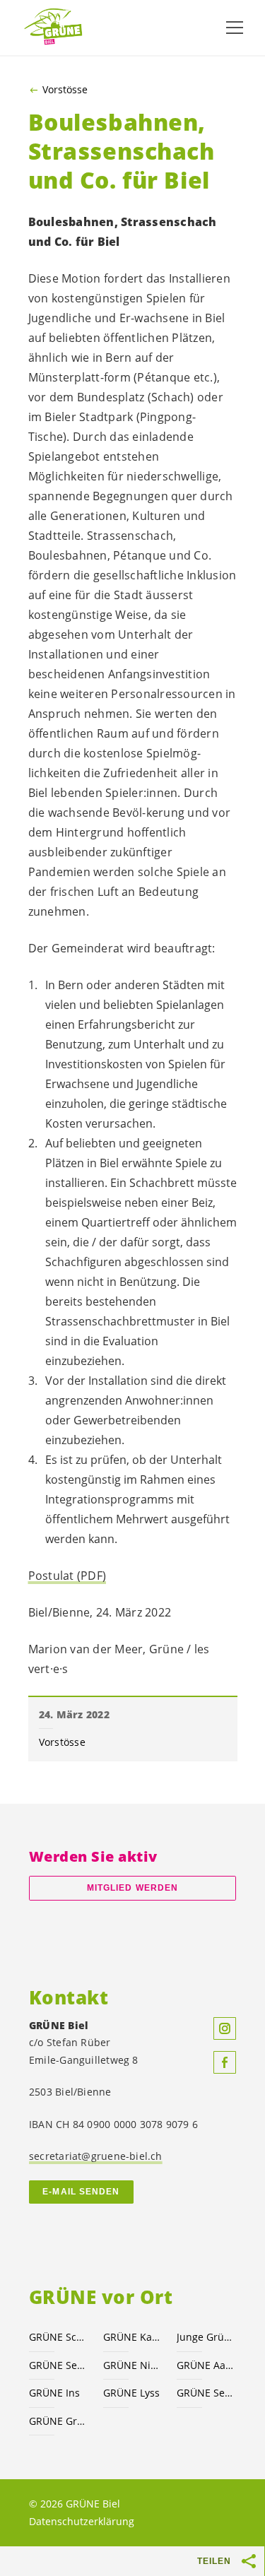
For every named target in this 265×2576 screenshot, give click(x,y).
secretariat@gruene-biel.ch (96, 2156)
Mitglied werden (132, 1888)
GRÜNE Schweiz (58, 2337)
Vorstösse (65, 90)
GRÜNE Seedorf (205, 2393)
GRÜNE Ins (54, 2393)
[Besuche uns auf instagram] (225, 2028)
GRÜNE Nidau (132, 2365)
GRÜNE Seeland (58, 2365)
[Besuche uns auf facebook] (225, 2062)
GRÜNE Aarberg (205, 2365)
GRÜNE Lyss (131, 2393)
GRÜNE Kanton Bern (132, 2337)
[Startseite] (57, 27)
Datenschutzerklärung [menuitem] (82, 2521)
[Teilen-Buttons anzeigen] (249, 2561)
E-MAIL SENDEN (81, 2192)
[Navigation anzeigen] (235, 28)
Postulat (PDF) (67, 1576)
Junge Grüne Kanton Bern (205, 2337)
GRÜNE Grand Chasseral (58, 2421)
